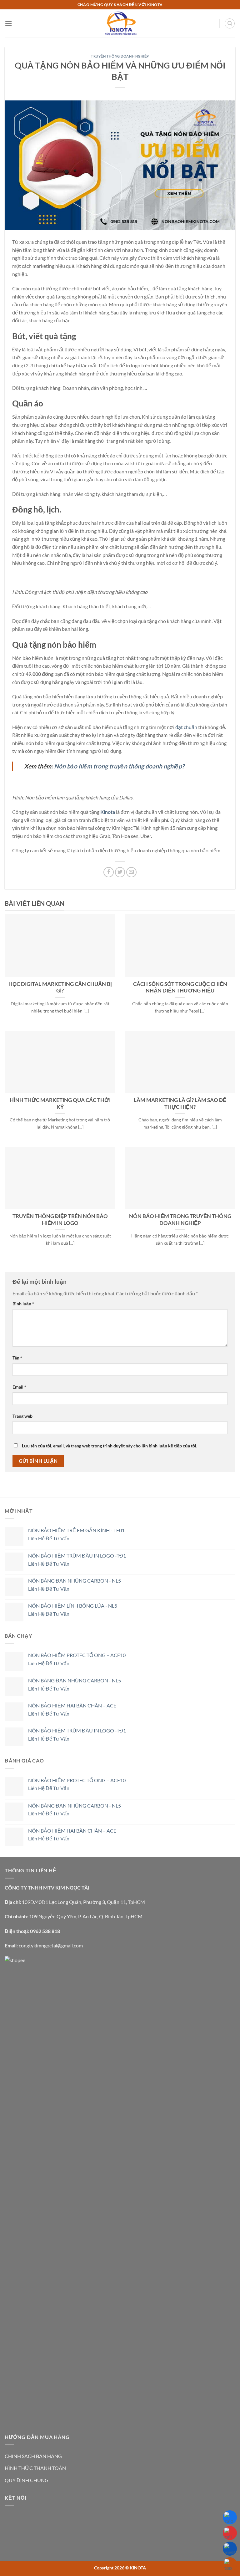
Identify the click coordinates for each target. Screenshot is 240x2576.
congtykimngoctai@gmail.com (51, 1945)
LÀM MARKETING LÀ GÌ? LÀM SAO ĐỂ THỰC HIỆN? (180, 1104)
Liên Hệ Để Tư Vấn (49, 1538)
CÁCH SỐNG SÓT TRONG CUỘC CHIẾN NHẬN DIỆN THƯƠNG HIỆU (180, 987)
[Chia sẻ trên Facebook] (109, 872)
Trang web (22, 1416)
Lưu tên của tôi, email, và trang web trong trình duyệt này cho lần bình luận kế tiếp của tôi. (110, 1446)
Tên (17, 1358)
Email (19, 1387)
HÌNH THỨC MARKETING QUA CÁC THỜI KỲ (60, 1104)
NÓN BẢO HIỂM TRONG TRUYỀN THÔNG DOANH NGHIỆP (180, 1220)
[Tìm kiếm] (230, 23)
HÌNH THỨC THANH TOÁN (35, 2468)
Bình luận (23, 1304)
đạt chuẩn (186, 727)
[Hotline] (230, 2533)
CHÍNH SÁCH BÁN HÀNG (33, 2456)
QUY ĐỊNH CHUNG (27, 2480)
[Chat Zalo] (230, 2517)
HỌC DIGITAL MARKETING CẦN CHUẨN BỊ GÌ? (60, 987)
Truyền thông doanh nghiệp (120, 56)
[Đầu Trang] (230, 2564)
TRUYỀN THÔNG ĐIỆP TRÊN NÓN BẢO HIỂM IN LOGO (60, 1220)
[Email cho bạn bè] (131, 872)
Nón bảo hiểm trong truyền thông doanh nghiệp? (119, 766)
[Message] (230, 2549)
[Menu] (8, 23)
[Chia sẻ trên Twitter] (120, 872)
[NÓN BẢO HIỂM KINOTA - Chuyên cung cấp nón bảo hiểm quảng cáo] (120, 23)
